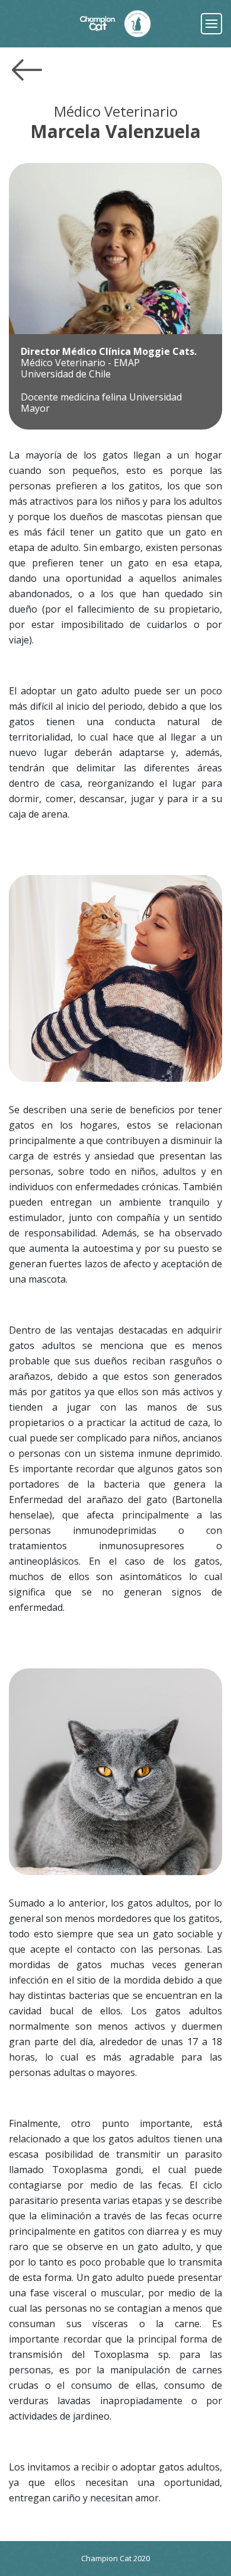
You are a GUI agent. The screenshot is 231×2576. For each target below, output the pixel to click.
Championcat (98, 24)
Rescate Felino (138, 24)
